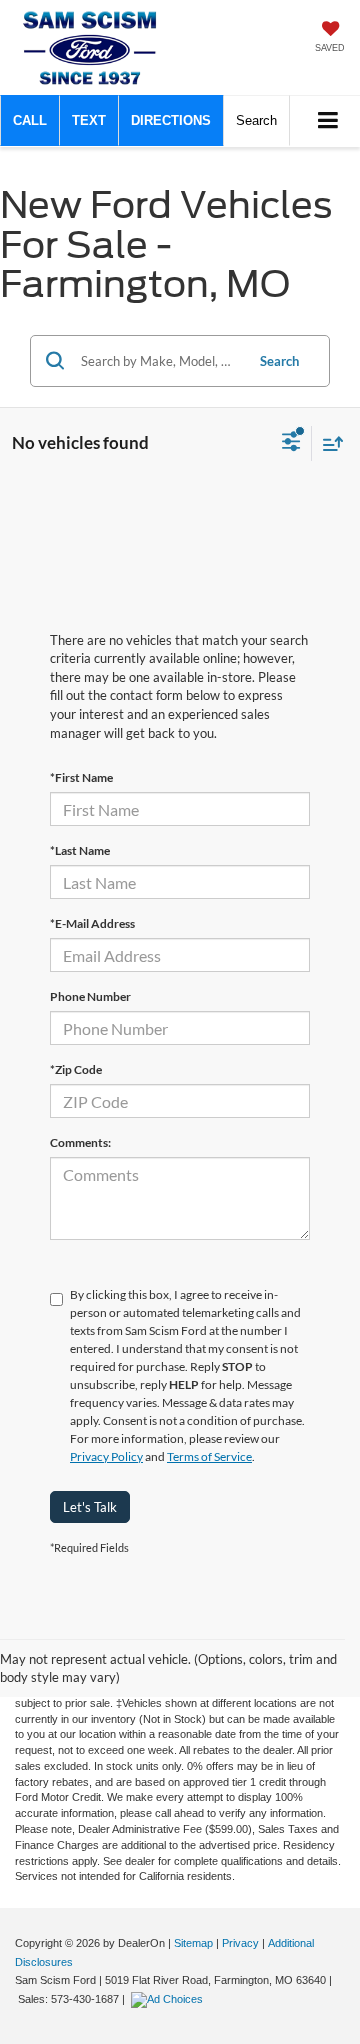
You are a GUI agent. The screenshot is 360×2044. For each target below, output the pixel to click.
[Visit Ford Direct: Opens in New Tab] (169, 1999)
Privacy (240, 1943)
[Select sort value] (328, 443)
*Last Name (80, 850)
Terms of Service (209, 1456)
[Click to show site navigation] (328, 121)
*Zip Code (76, 1069)
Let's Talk (90, 1507)
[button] (30, 120)
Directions (171, 120)
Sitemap (193, 1943)
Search (279, 361)
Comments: (80, 1142)
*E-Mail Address (92, 923)
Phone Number (90, 996)
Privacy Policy (106, 1456)
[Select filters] (291, 444)
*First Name (81, 777)
